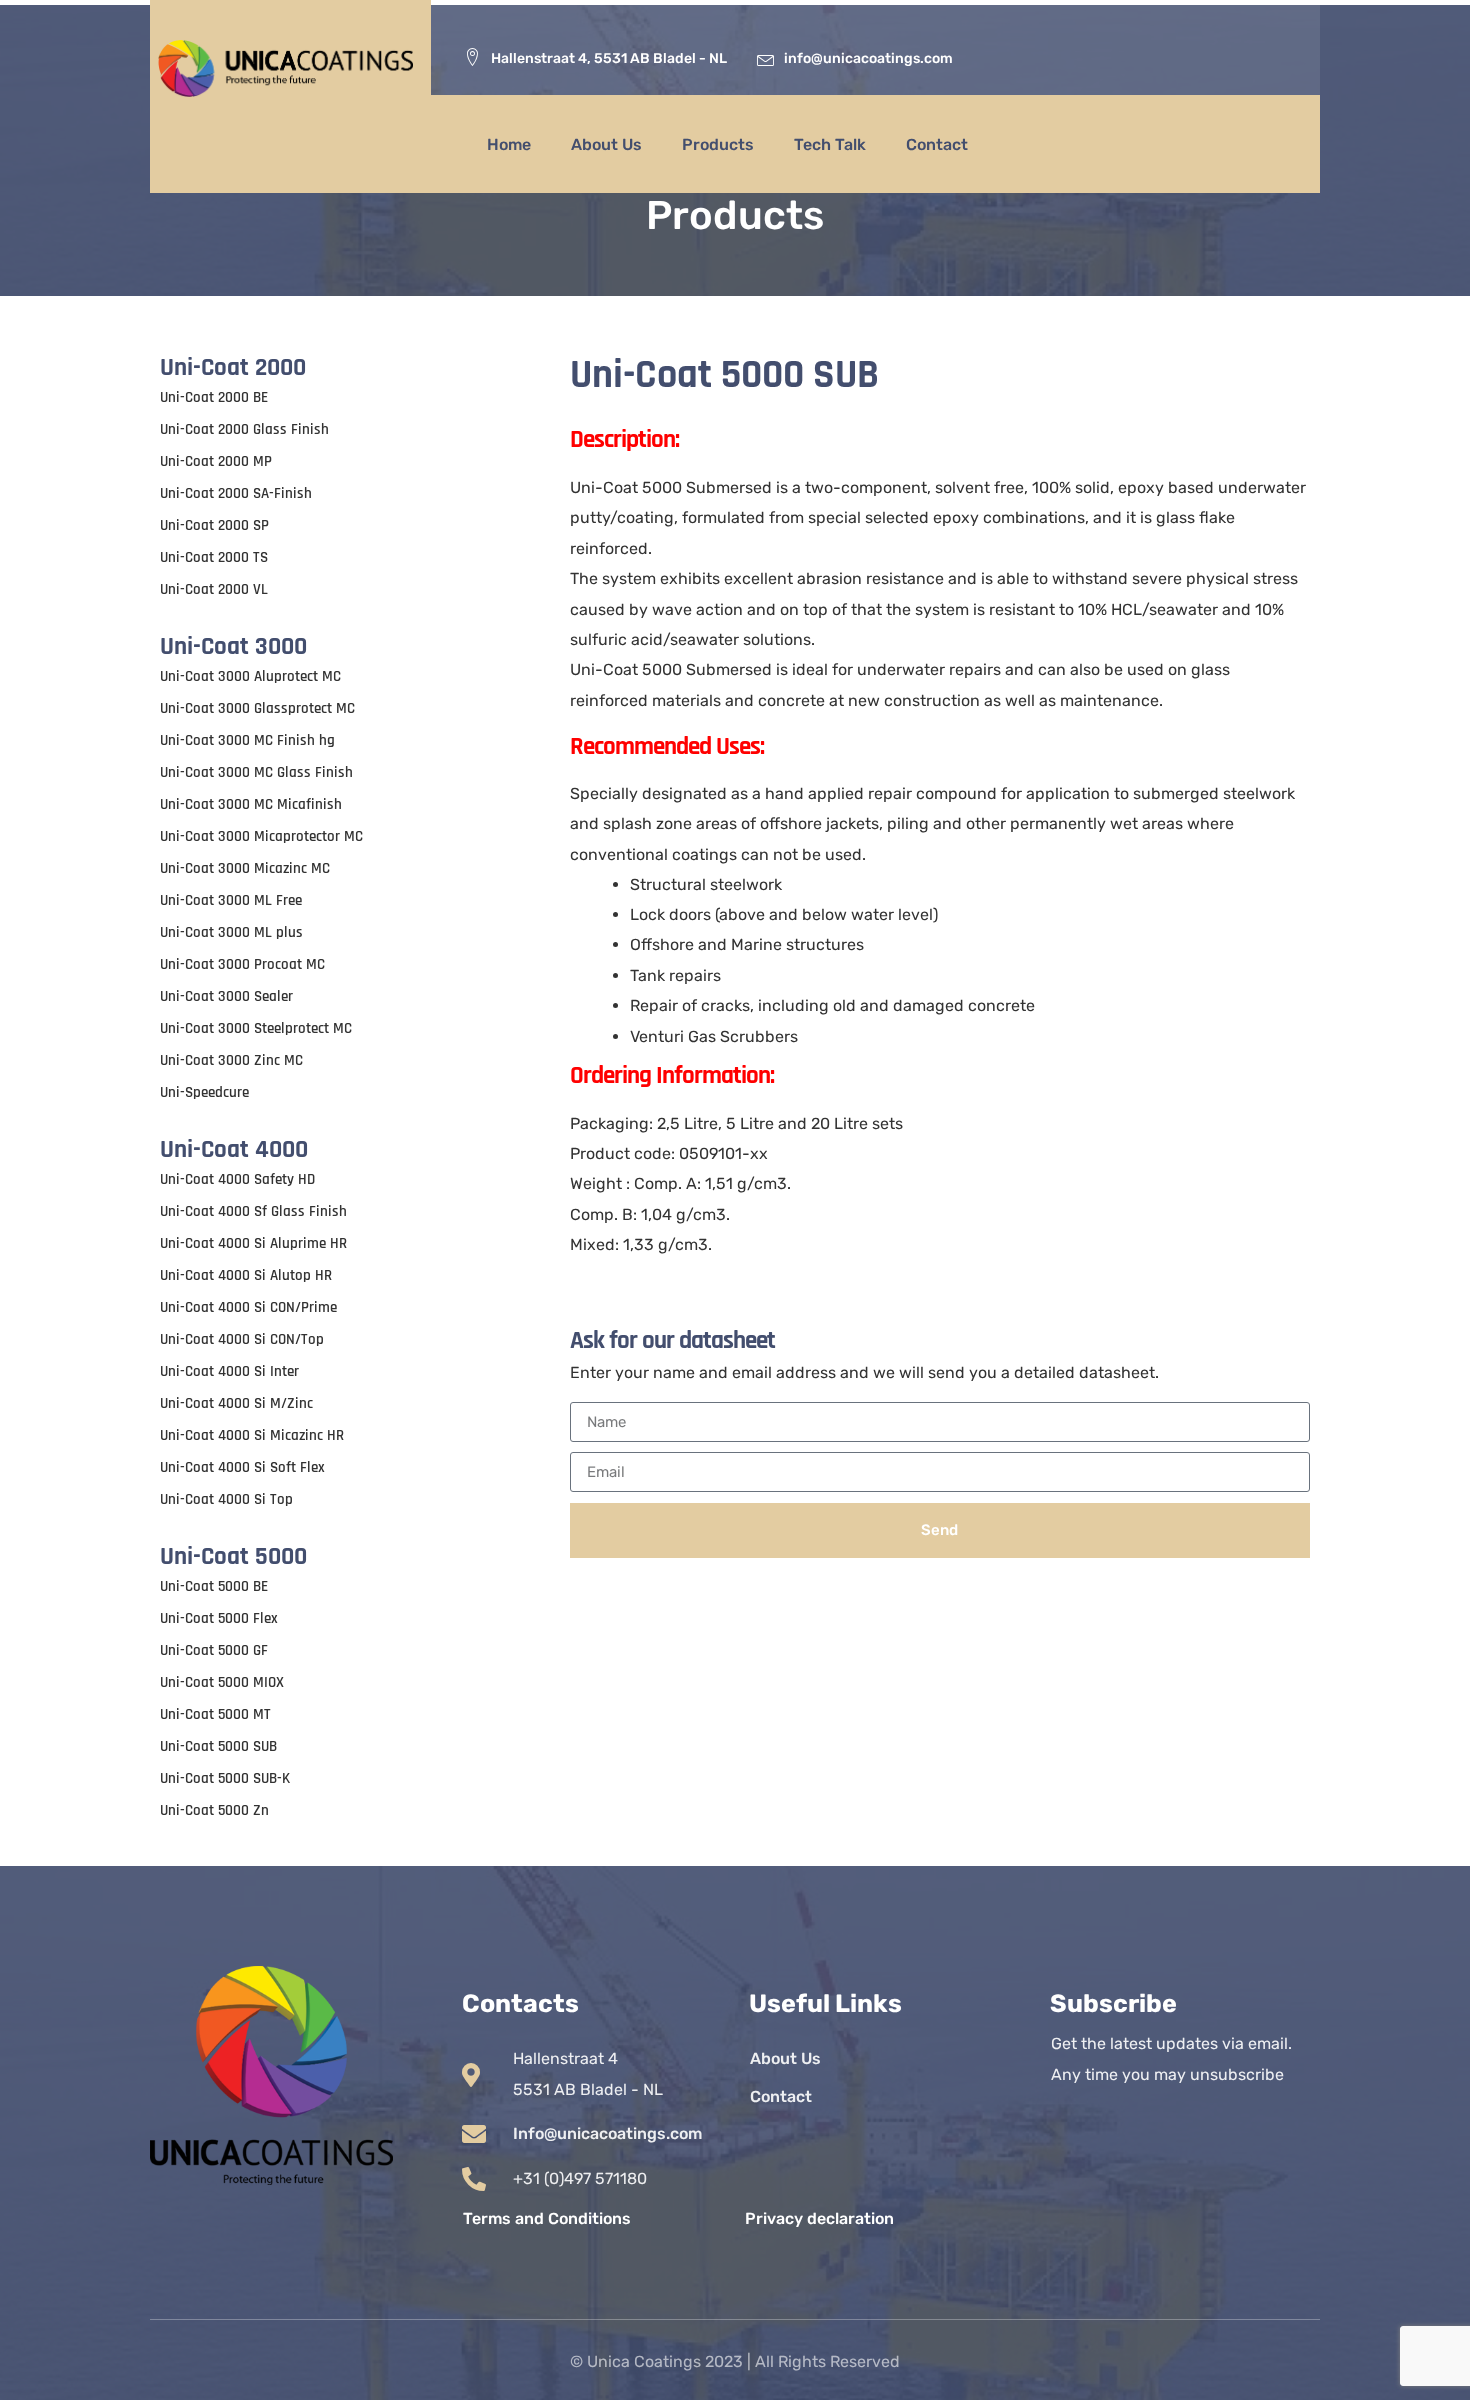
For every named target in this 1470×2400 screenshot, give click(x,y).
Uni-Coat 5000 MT (215, 1714)
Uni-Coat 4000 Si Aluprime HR (253, 1243)
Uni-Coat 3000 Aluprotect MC (250, 676)
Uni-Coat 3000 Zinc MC (231, 1060)
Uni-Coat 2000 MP (216, 461)
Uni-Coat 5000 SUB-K (225, 1778)
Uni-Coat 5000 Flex (219, 1618)
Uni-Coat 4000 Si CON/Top (242, 1339)
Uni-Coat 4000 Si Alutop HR (246, 1275)
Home (509, 144)
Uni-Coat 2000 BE (214, 397)
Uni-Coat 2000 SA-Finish (236, 493)
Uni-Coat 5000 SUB (218, 1746)
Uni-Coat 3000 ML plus (231, 932)
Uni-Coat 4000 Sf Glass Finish (253, 1211)
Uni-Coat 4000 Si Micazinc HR (252, 1435)
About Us (606, 144)
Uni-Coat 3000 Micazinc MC (245, 868)
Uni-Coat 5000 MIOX (222, 1682)
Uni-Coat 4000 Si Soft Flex (242, 1467)
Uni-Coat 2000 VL (214, 589)
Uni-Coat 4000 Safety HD (237, 1179)
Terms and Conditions (547, 2218)
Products (718, 144)
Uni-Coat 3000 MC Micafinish (251, 804)
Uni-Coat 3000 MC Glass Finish (256, 772)
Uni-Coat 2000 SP (214, 525)
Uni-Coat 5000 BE (214, 1586)
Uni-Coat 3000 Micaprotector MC (261, 836)
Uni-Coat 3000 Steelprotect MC (256, 1028)
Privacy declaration (819, 2218)
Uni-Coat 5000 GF (214, 1650)
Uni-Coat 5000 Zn (214, 1810)
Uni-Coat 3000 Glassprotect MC (257, 708)
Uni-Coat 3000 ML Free (231, 900)
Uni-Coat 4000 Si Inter (229, 1371)
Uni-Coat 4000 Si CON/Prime (248, 1307)
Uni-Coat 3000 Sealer (226, 996)
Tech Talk (830, 144)
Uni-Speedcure (204, 1092)
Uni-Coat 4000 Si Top (226, 1499)
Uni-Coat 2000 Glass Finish (244, 429)
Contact (937, 144)
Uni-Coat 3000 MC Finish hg (247, 740)
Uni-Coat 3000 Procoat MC (242, 964)
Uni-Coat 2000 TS (214, 557)
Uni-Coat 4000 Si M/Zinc (236, 1403)
